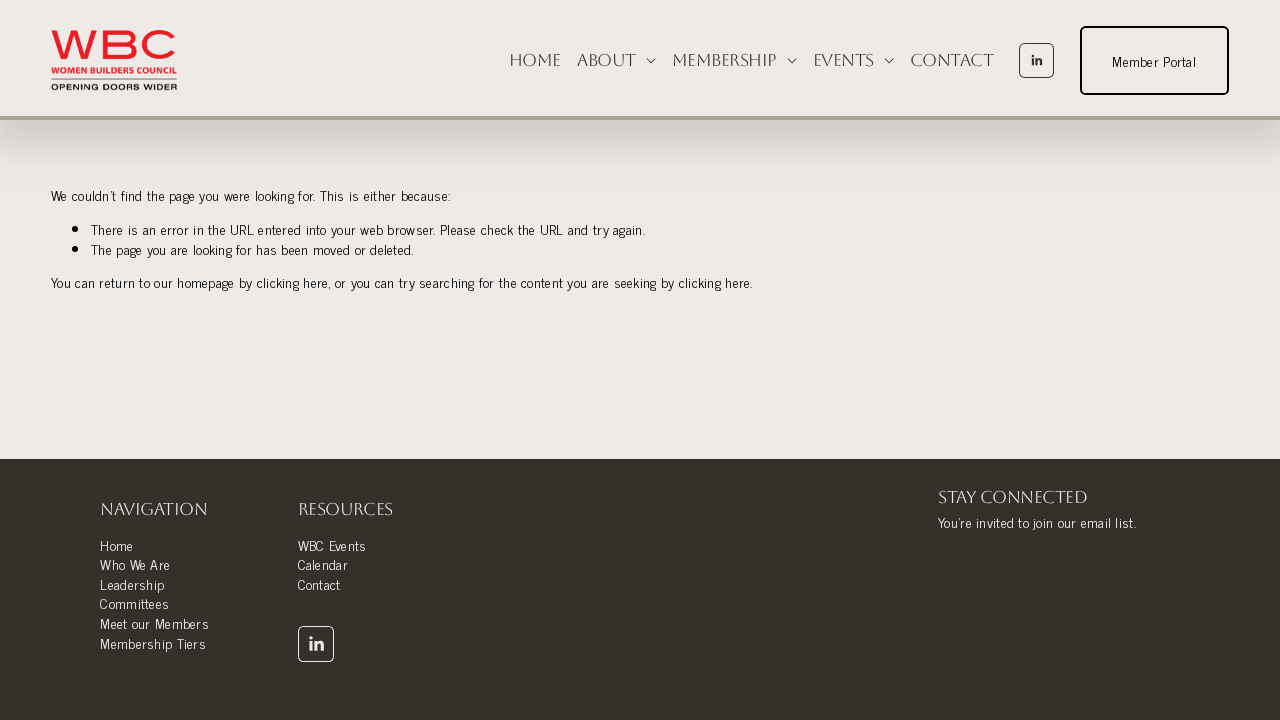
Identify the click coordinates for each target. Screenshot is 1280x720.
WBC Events (332, 545)
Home (535, 60)
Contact (951, 60)
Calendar (323, 564)
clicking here (293, 281)
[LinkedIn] (1036, 60)
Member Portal (1154, 60)
